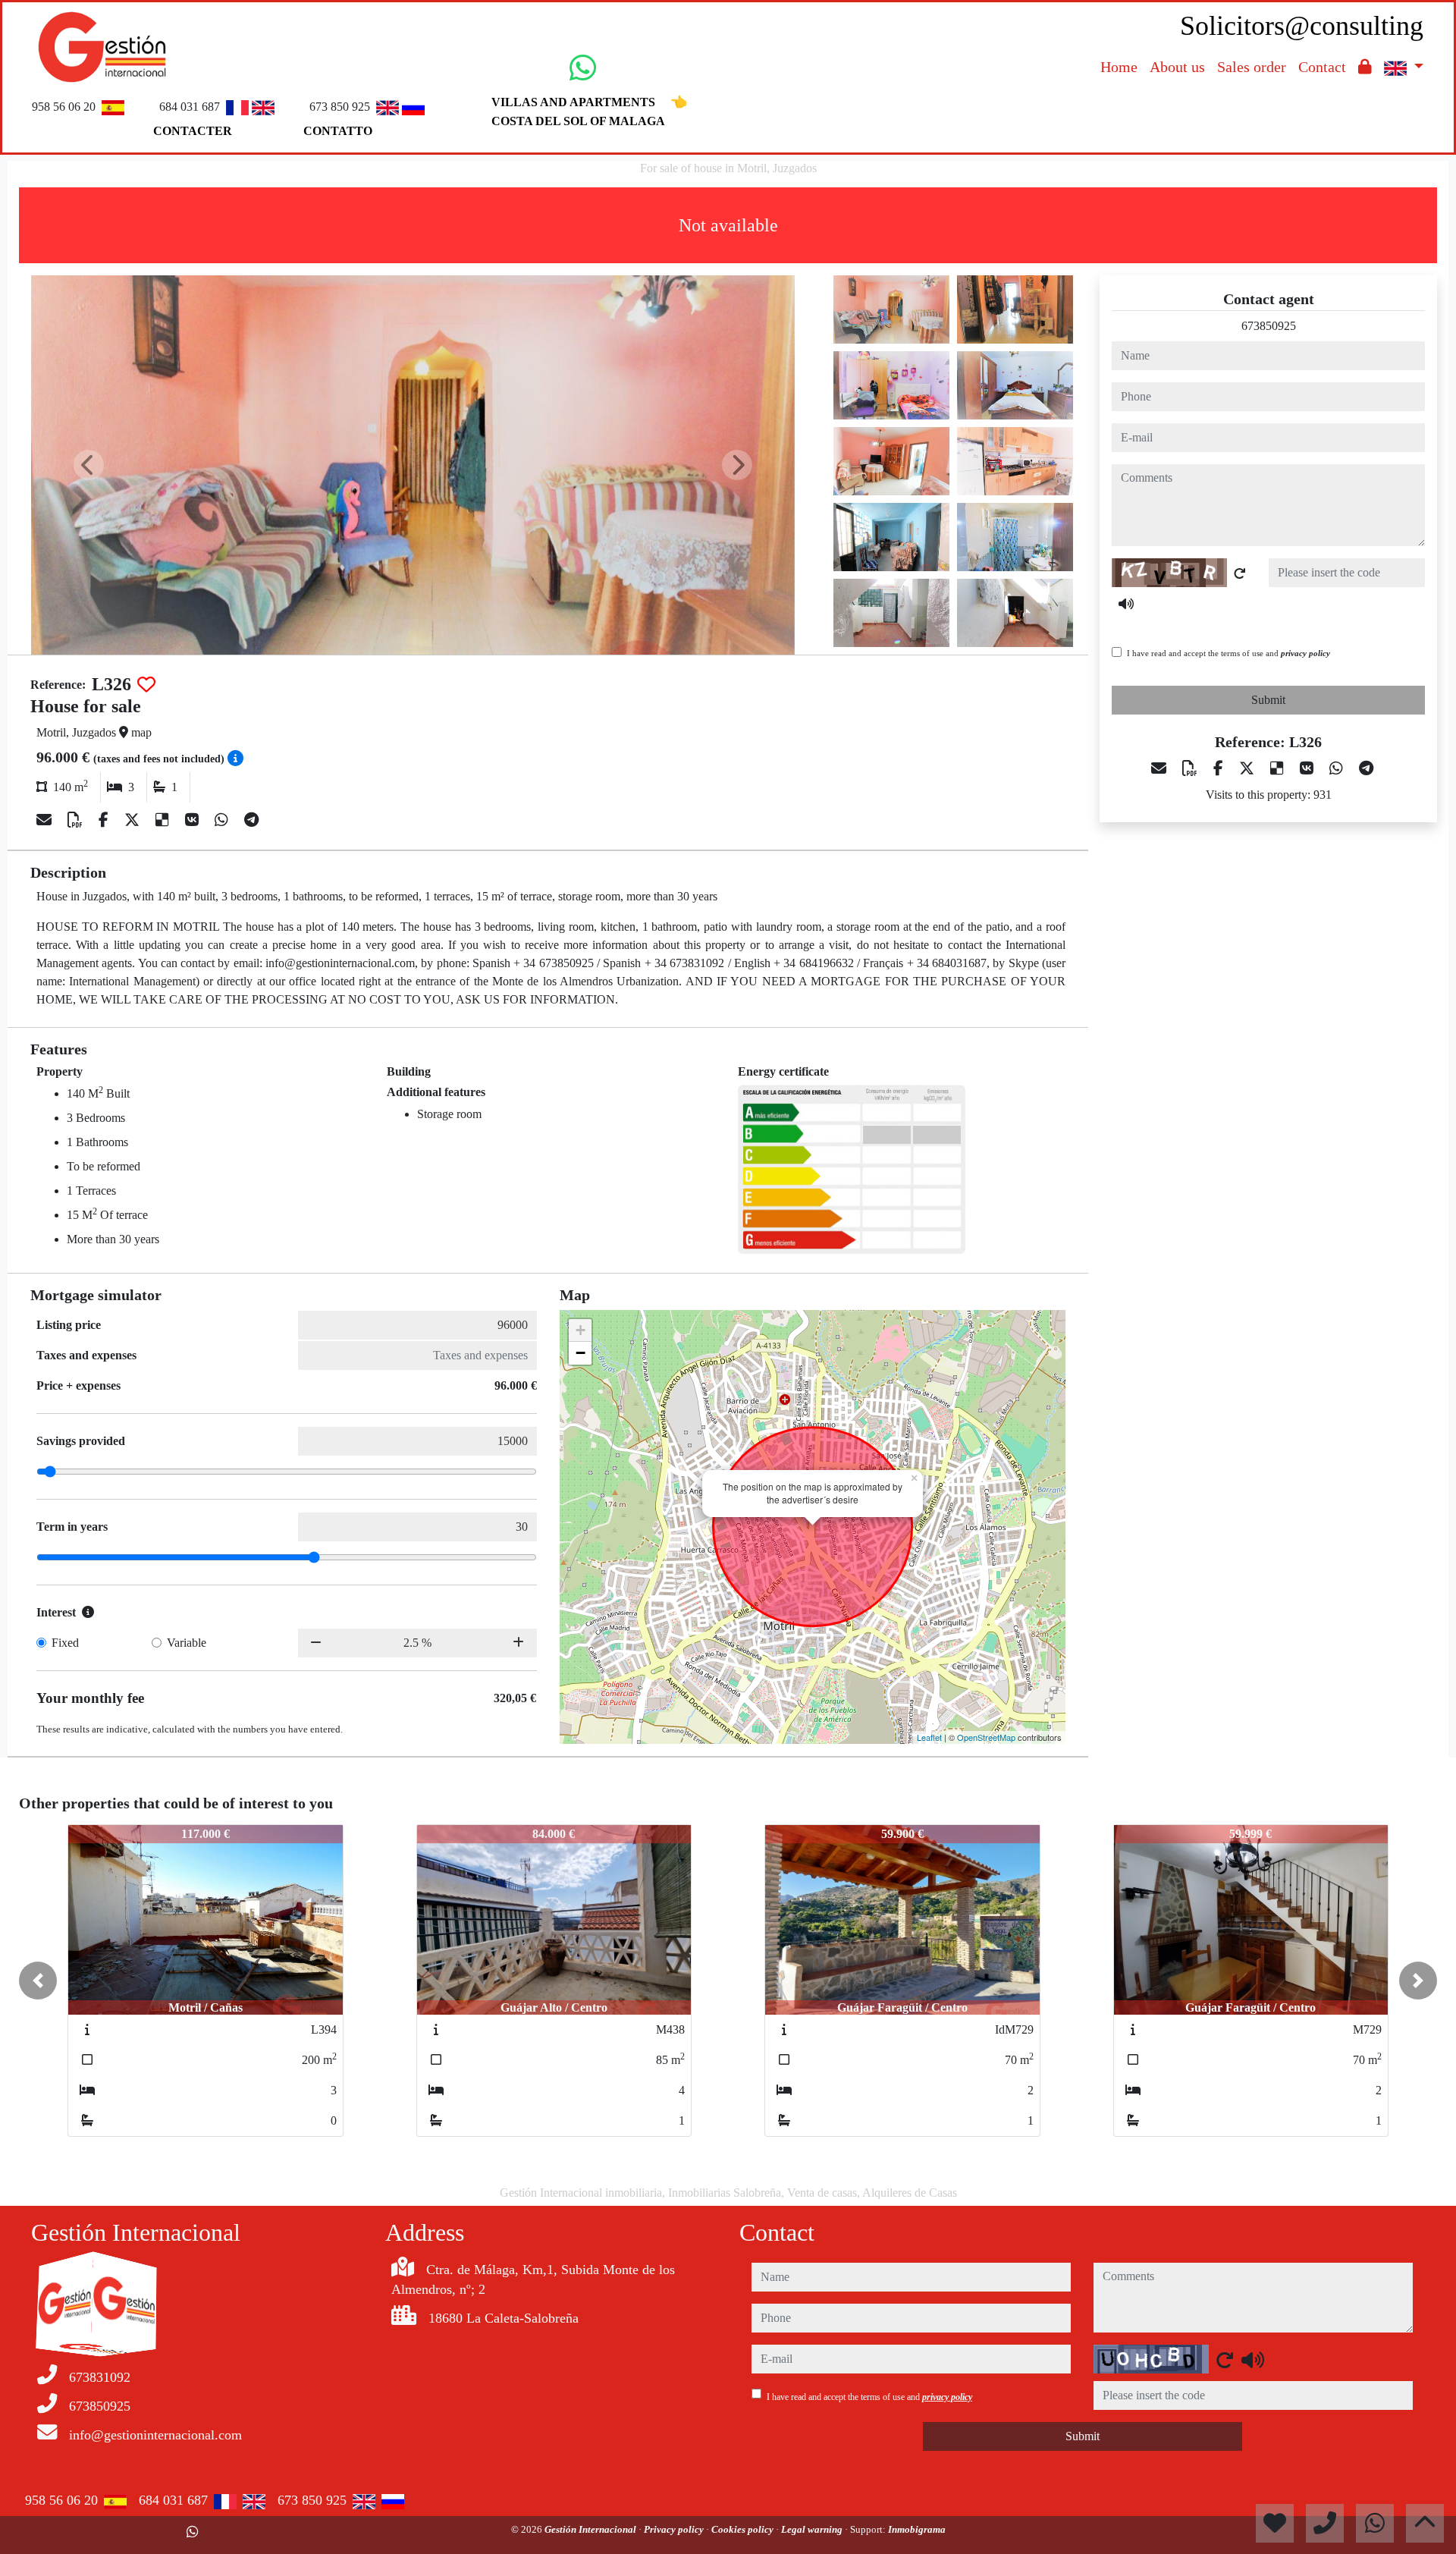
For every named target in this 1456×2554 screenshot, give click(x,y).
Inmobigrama (917, 2529)
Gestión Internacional (591, 2529)
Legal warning (813, 2529)
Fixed (65, 1643)
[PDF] (77, 820)
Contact (1322, 67)
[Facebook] (105, 820)
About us (1177, 67)
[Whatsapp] (223, 820)
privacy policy (1305, 653)
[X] (134, 820)
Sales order (1252, 67)
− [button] (581, 1353)
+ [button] (581, 1330)
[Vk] (194, 820)
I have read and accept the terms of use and (1228, 653)
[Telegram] (251, 820)
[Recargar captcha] (1240, 573)
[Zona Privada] (1365, 67)
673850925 (1269, 326)
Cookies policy (744, 2529)
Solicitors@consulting (1302, 26)
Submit (1268, 700)
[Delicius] (164, 820)
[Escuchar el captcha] (1126, 604)
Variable (187, 1643)
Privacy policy (675, 2529)
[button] (38, 1981)
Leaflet (929, 1737)
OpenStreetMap (986, 1737)
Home (1119, 67)
